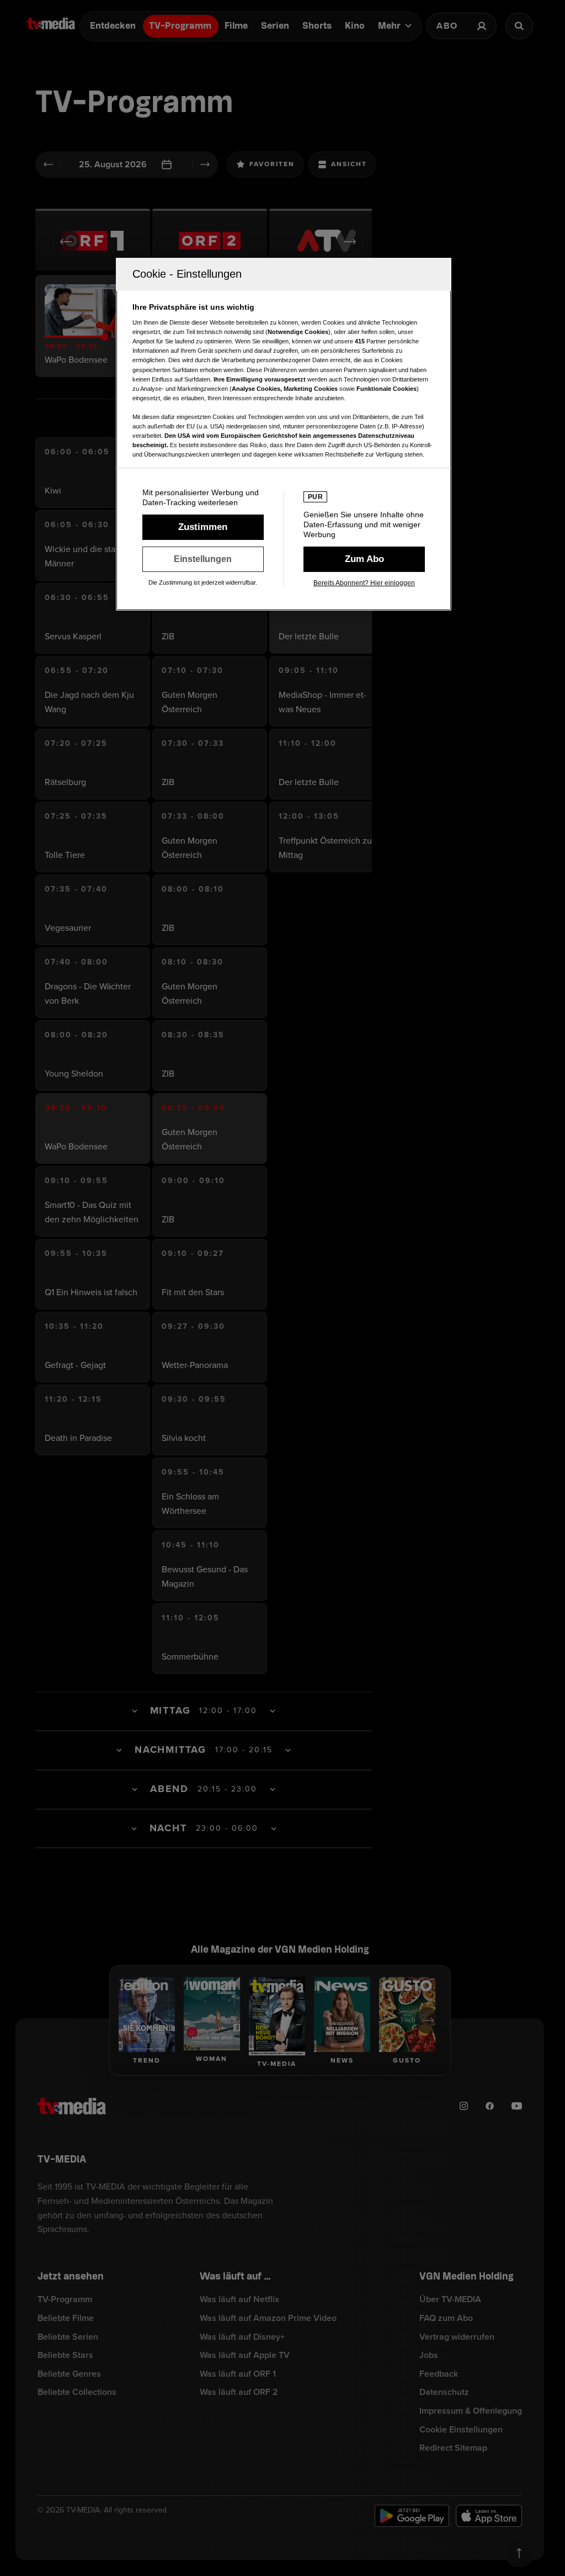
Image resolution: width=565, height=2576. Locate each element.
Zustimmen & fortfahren (203, 527)
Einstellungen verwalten (203, 559)
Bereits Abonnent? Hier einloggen (364, 583)
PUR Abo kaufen (364, 559)
